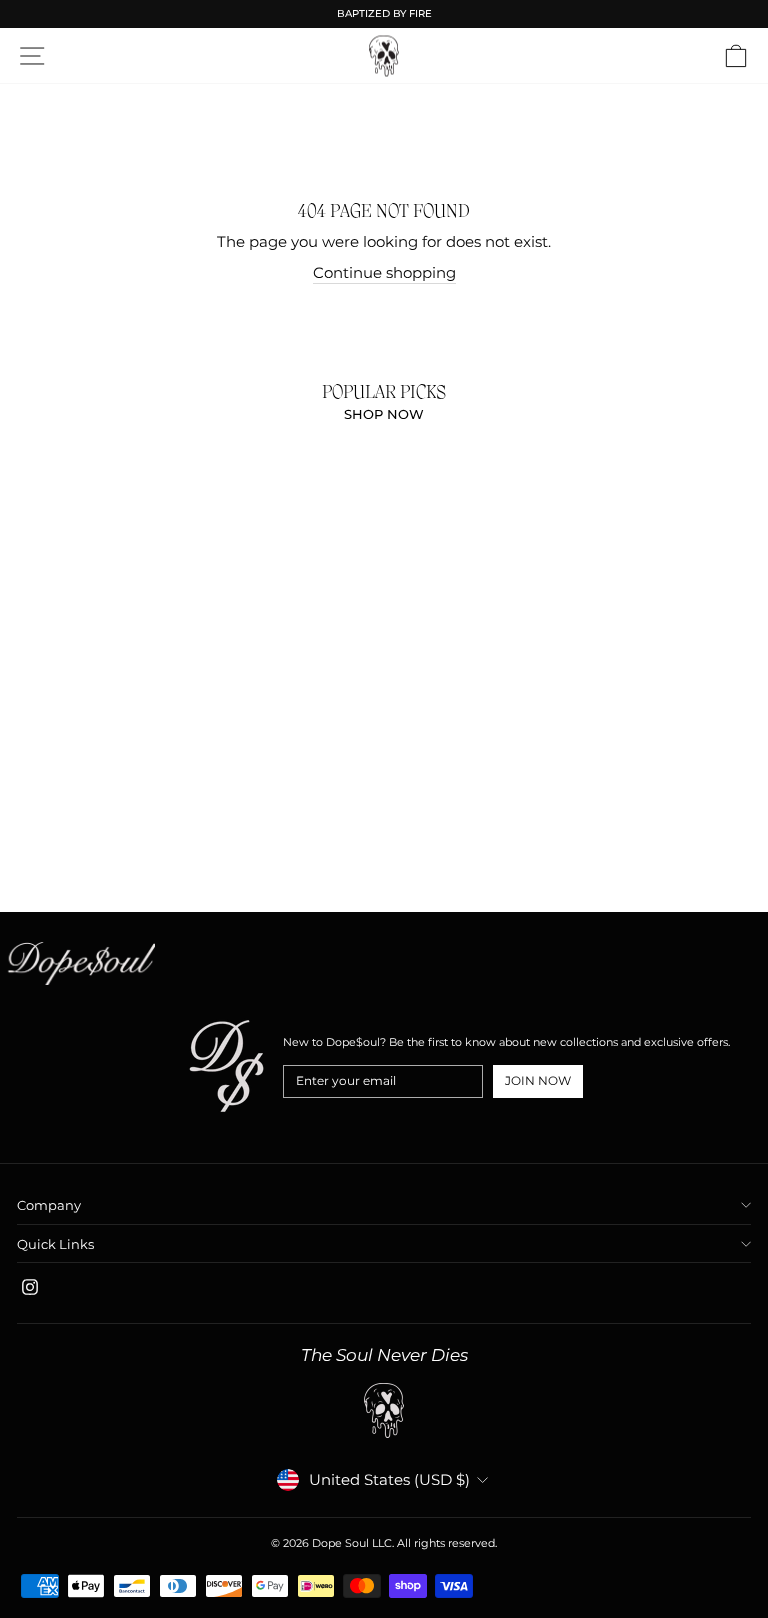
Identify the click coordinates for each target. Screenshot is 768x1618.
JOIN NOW (538, 1080)
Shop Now (384, 414)
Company (49, 1205)
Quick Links (55, 1244)
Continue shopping (384, 273)
